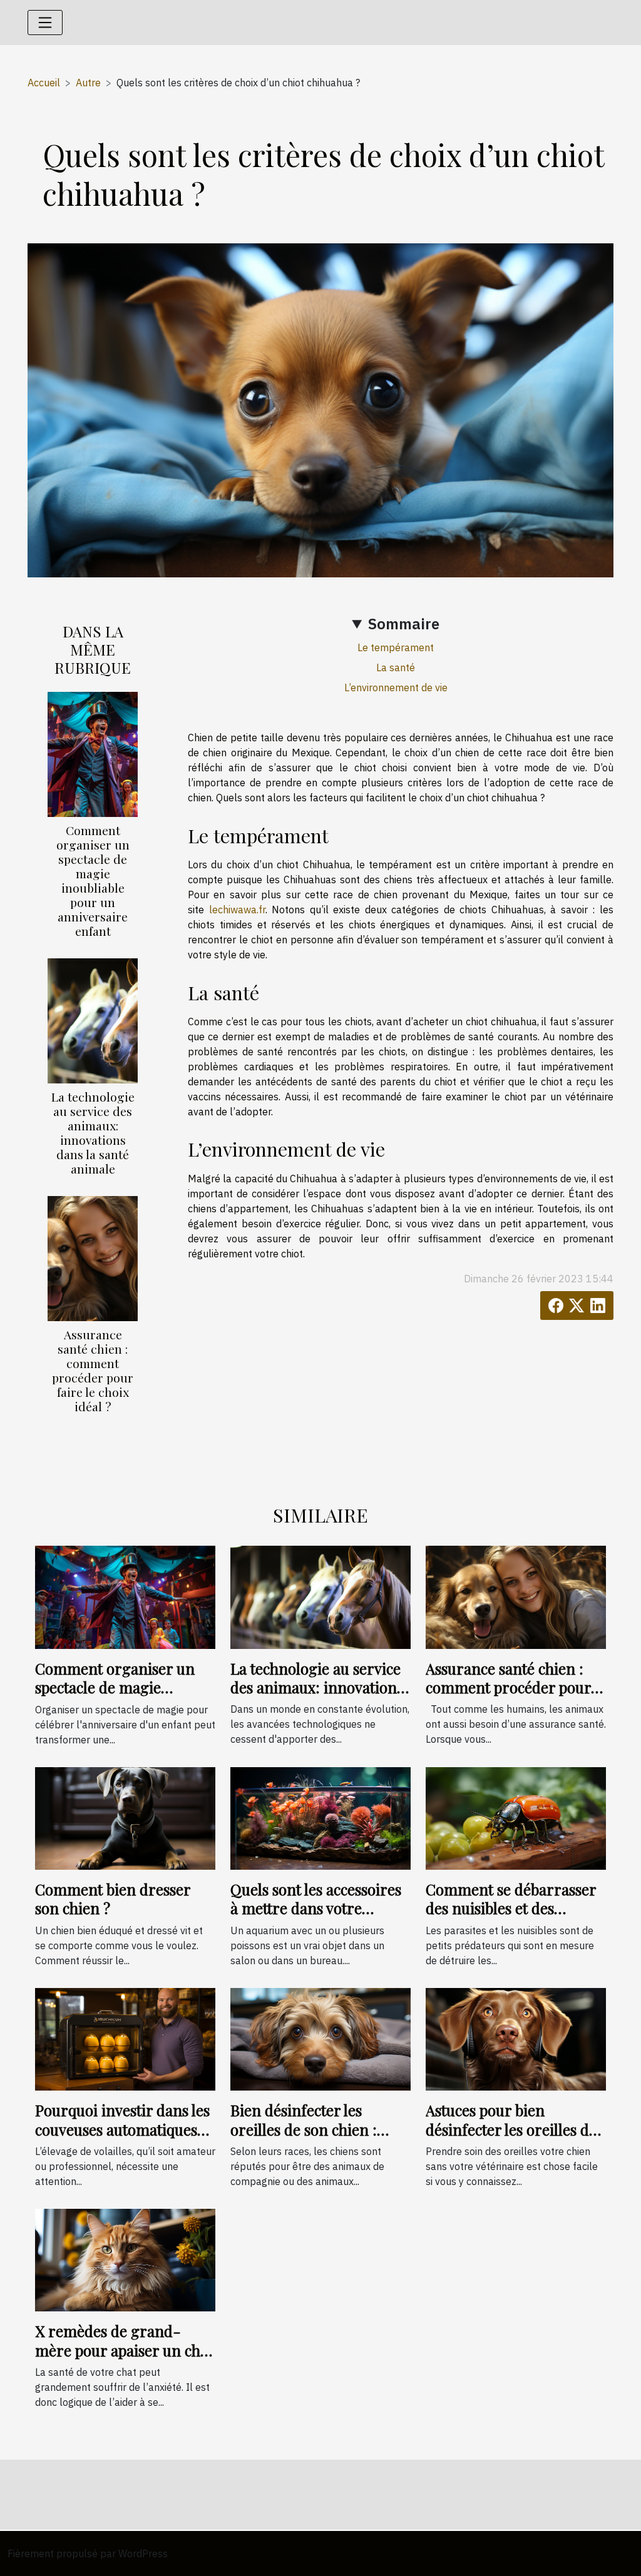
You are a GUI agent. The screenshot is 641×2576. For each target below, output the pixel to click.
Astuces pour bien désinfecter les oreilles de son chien (511, 2129)
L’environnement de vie (396, 687)
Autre (88, 83)
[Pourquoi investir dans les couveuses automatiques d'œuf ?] (125, 2038)
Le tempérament (396, 647)
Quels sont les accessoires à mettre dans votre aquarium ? (316, 1908)
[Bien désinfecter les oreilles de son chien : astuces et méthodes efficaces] (320, 2038)
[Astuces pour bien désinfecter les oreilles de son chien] (516, 2038)
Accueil (44, 83)
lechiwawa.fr (237, 910)
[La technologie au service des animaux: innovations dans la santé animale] (93, 1020)
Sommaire (404, 624)
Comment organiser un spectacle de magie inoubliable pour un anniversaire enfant (93, 880)
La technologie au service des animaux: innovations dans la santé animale (93, 1133)
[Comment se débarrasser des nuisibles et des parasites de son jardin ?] (516, 1817)
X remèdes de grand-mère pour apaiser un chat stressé (124, 2350)
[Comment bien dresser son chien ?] (125, 1817)
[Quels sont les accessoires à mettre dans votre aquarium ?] (320, 1817)
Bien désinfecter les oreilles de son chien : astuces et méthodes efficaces (304, 2138)
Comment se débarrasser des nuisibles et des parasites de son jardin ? (511, 1908)
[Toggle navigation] (45, 23)
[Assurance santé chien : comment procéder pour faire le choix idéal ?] (93, 1257)
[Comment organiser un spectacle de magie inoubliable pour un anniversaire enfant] (93, 753)
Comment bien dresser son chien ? (113, 1899)
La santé (396, 667)
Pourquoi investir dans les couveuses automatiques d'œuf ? (122, 2129)
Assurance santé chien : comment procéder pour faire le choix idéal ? (93, 1370)
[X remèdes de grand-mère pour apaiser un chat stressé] (125, 2259)
